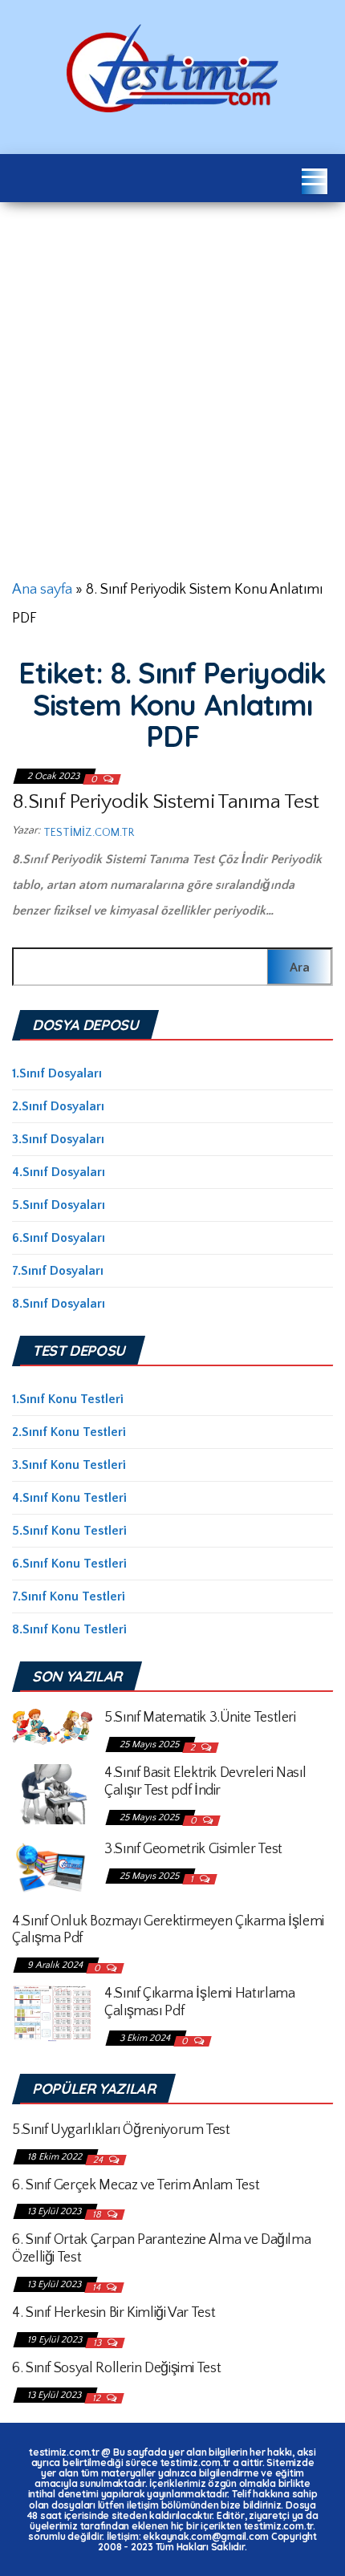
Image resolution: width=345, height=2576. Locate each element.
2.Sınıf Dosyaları (58, 1106)
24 (99, 2160)
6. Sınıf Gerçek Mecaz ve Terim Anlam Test (136, 2185)
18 (98, 2215)
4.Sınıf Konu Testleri (69, 1498)
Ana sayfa (42, 590)
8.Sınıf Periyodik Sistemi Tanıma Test (166, 802)
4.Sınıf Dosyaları (59, 1172)
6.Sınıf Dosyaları (59, 1238)
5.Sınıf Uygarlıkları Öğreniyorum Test (121, 2130)
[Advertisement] (172, 383)
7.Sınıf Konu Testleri (69, 1596)
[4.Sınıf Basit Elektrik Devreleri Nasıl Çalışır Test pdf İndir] (52, 1793)
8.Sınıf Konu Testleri (69, 1629)
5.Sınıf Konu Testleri (69, 1531)
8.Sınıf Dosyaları (59, 1304)
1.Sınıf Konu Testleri (68, 1399)
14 (97, 2288)
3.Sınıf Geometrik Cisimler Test (193, 1849)
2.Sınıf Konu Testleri (69, 1432)
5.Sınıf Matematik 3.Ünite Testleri (200, 1718)
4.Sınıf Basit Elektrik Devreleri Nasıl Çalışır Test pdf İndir (205, 1782)
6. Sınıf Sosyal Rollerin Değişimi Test (116, 2368)
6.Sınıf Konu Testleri (69, 1564)
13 (98, 2343)
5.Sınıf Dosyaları (59, 1205)
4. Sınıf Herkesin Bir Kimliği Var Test (114, 2313)
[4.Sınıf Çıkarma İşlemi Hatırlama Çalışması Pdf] (52, 2012)
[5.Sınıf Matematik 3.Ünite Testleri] (52, 1726)
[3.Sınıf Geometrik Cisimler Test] (52, 1868)
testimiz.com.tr (89, 833)
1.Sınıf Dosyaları (57, 1073)
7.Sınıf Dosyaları (58, 1271)
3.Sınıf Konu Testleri (69, 1465)
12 (97, 2398)
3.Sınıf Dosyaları (58, 1139)
